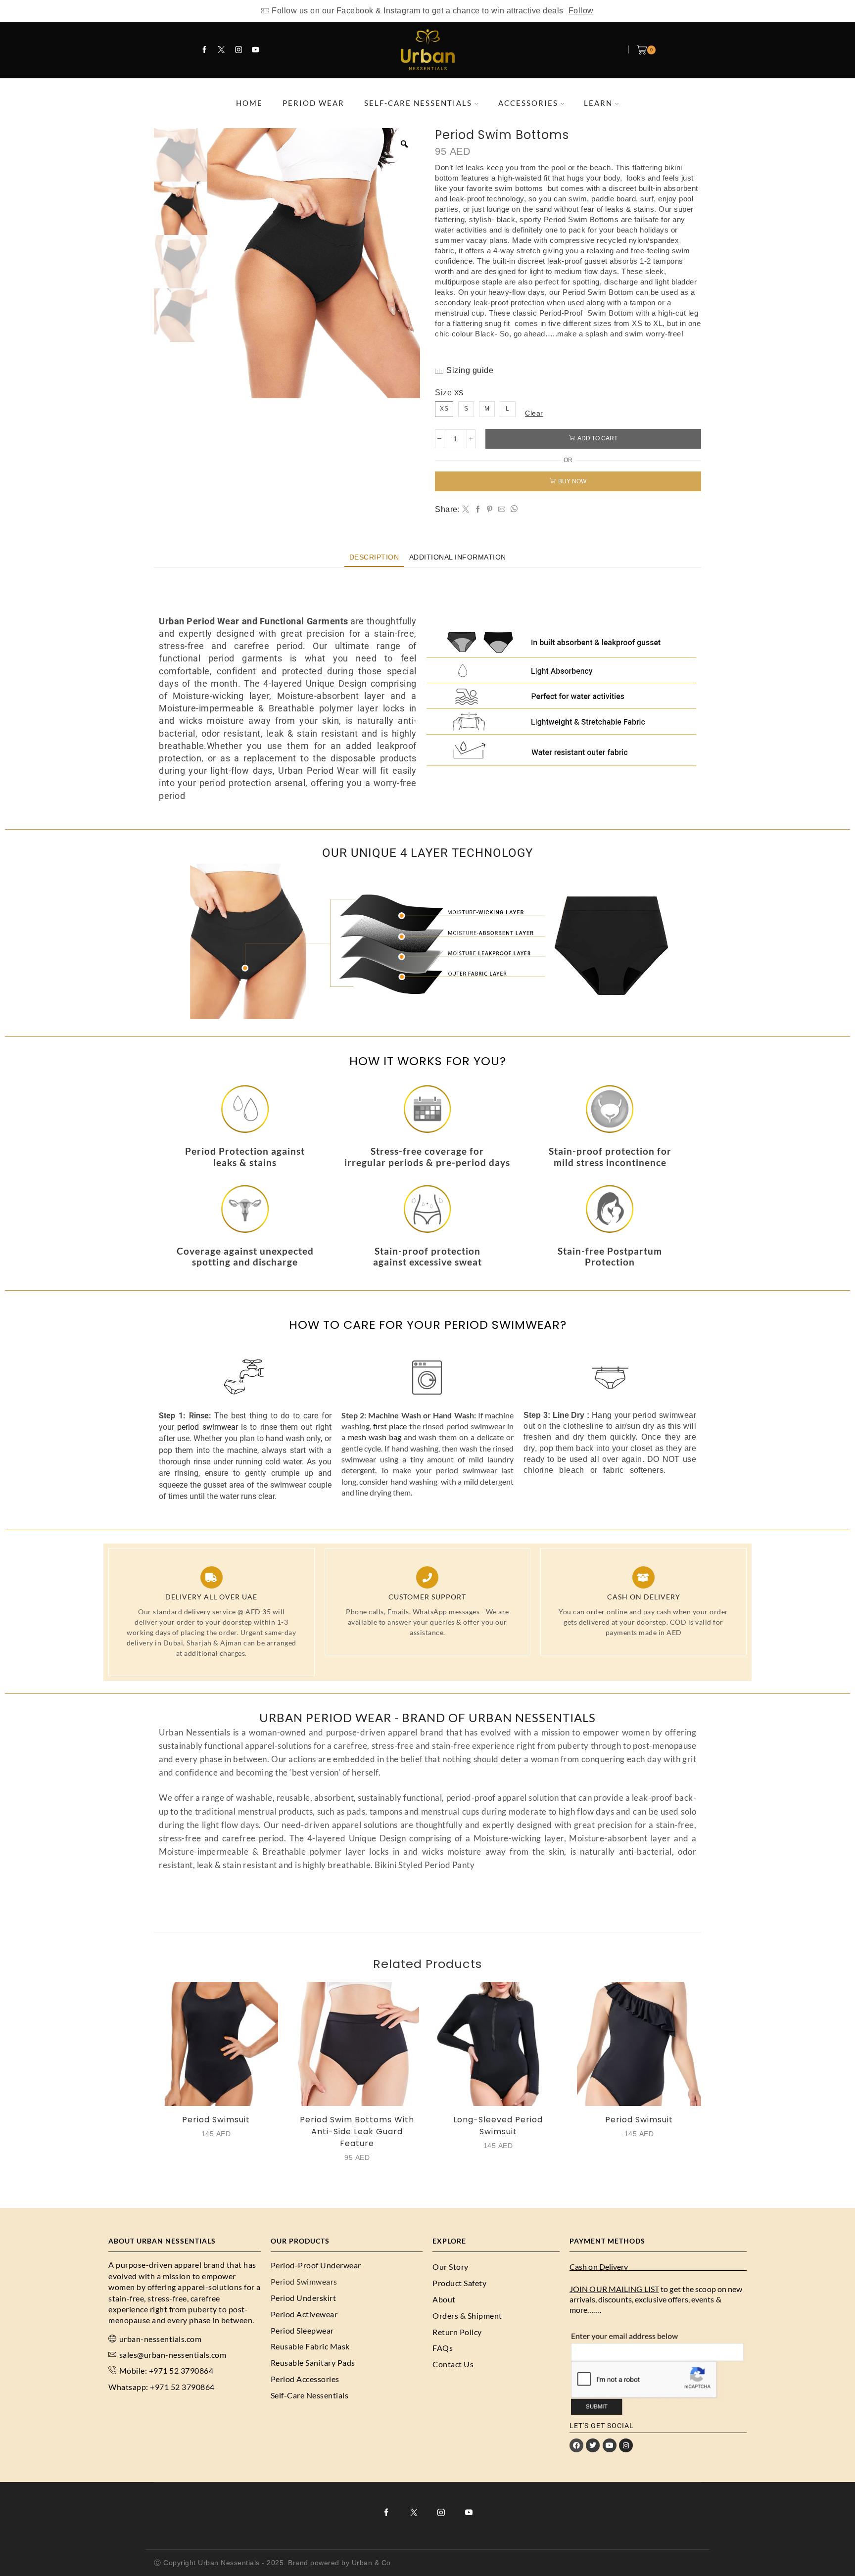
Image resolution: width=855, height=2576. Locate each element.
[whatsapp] (513, 510)
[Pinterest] (490, 510)
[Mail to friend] (502, 510)
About (444, 2299)
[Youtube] (255, 50)
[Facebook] (204, 50)
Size (443, 393)
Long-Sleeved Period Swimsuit (498, 2126)
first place (390, 1426)
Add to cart (597, 438)
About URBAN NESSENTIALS (162, 2241)
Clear (534, 413)
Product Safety (459, 2283)
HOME (249, 103)
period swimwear (207, 1427)
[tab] (374, 557)
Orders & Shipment (467, 2316)
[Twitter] (221, 50)
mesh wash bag (375, 1437)
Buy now (572, 481)
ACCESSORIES (528, 103)
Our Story (451, 2267)
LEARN (598, 103)
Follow (581, 11)
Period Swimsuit (216, 2120)
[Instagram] (238, 50)
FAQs (443, 2348)
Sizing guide (470, 370)
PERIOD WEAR (313, 103)
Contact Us (453, 2364)
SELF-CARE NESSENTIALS (418, 103)
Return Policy (457, 2332)
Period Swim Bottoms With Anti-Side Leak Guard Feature (357, 2131)
